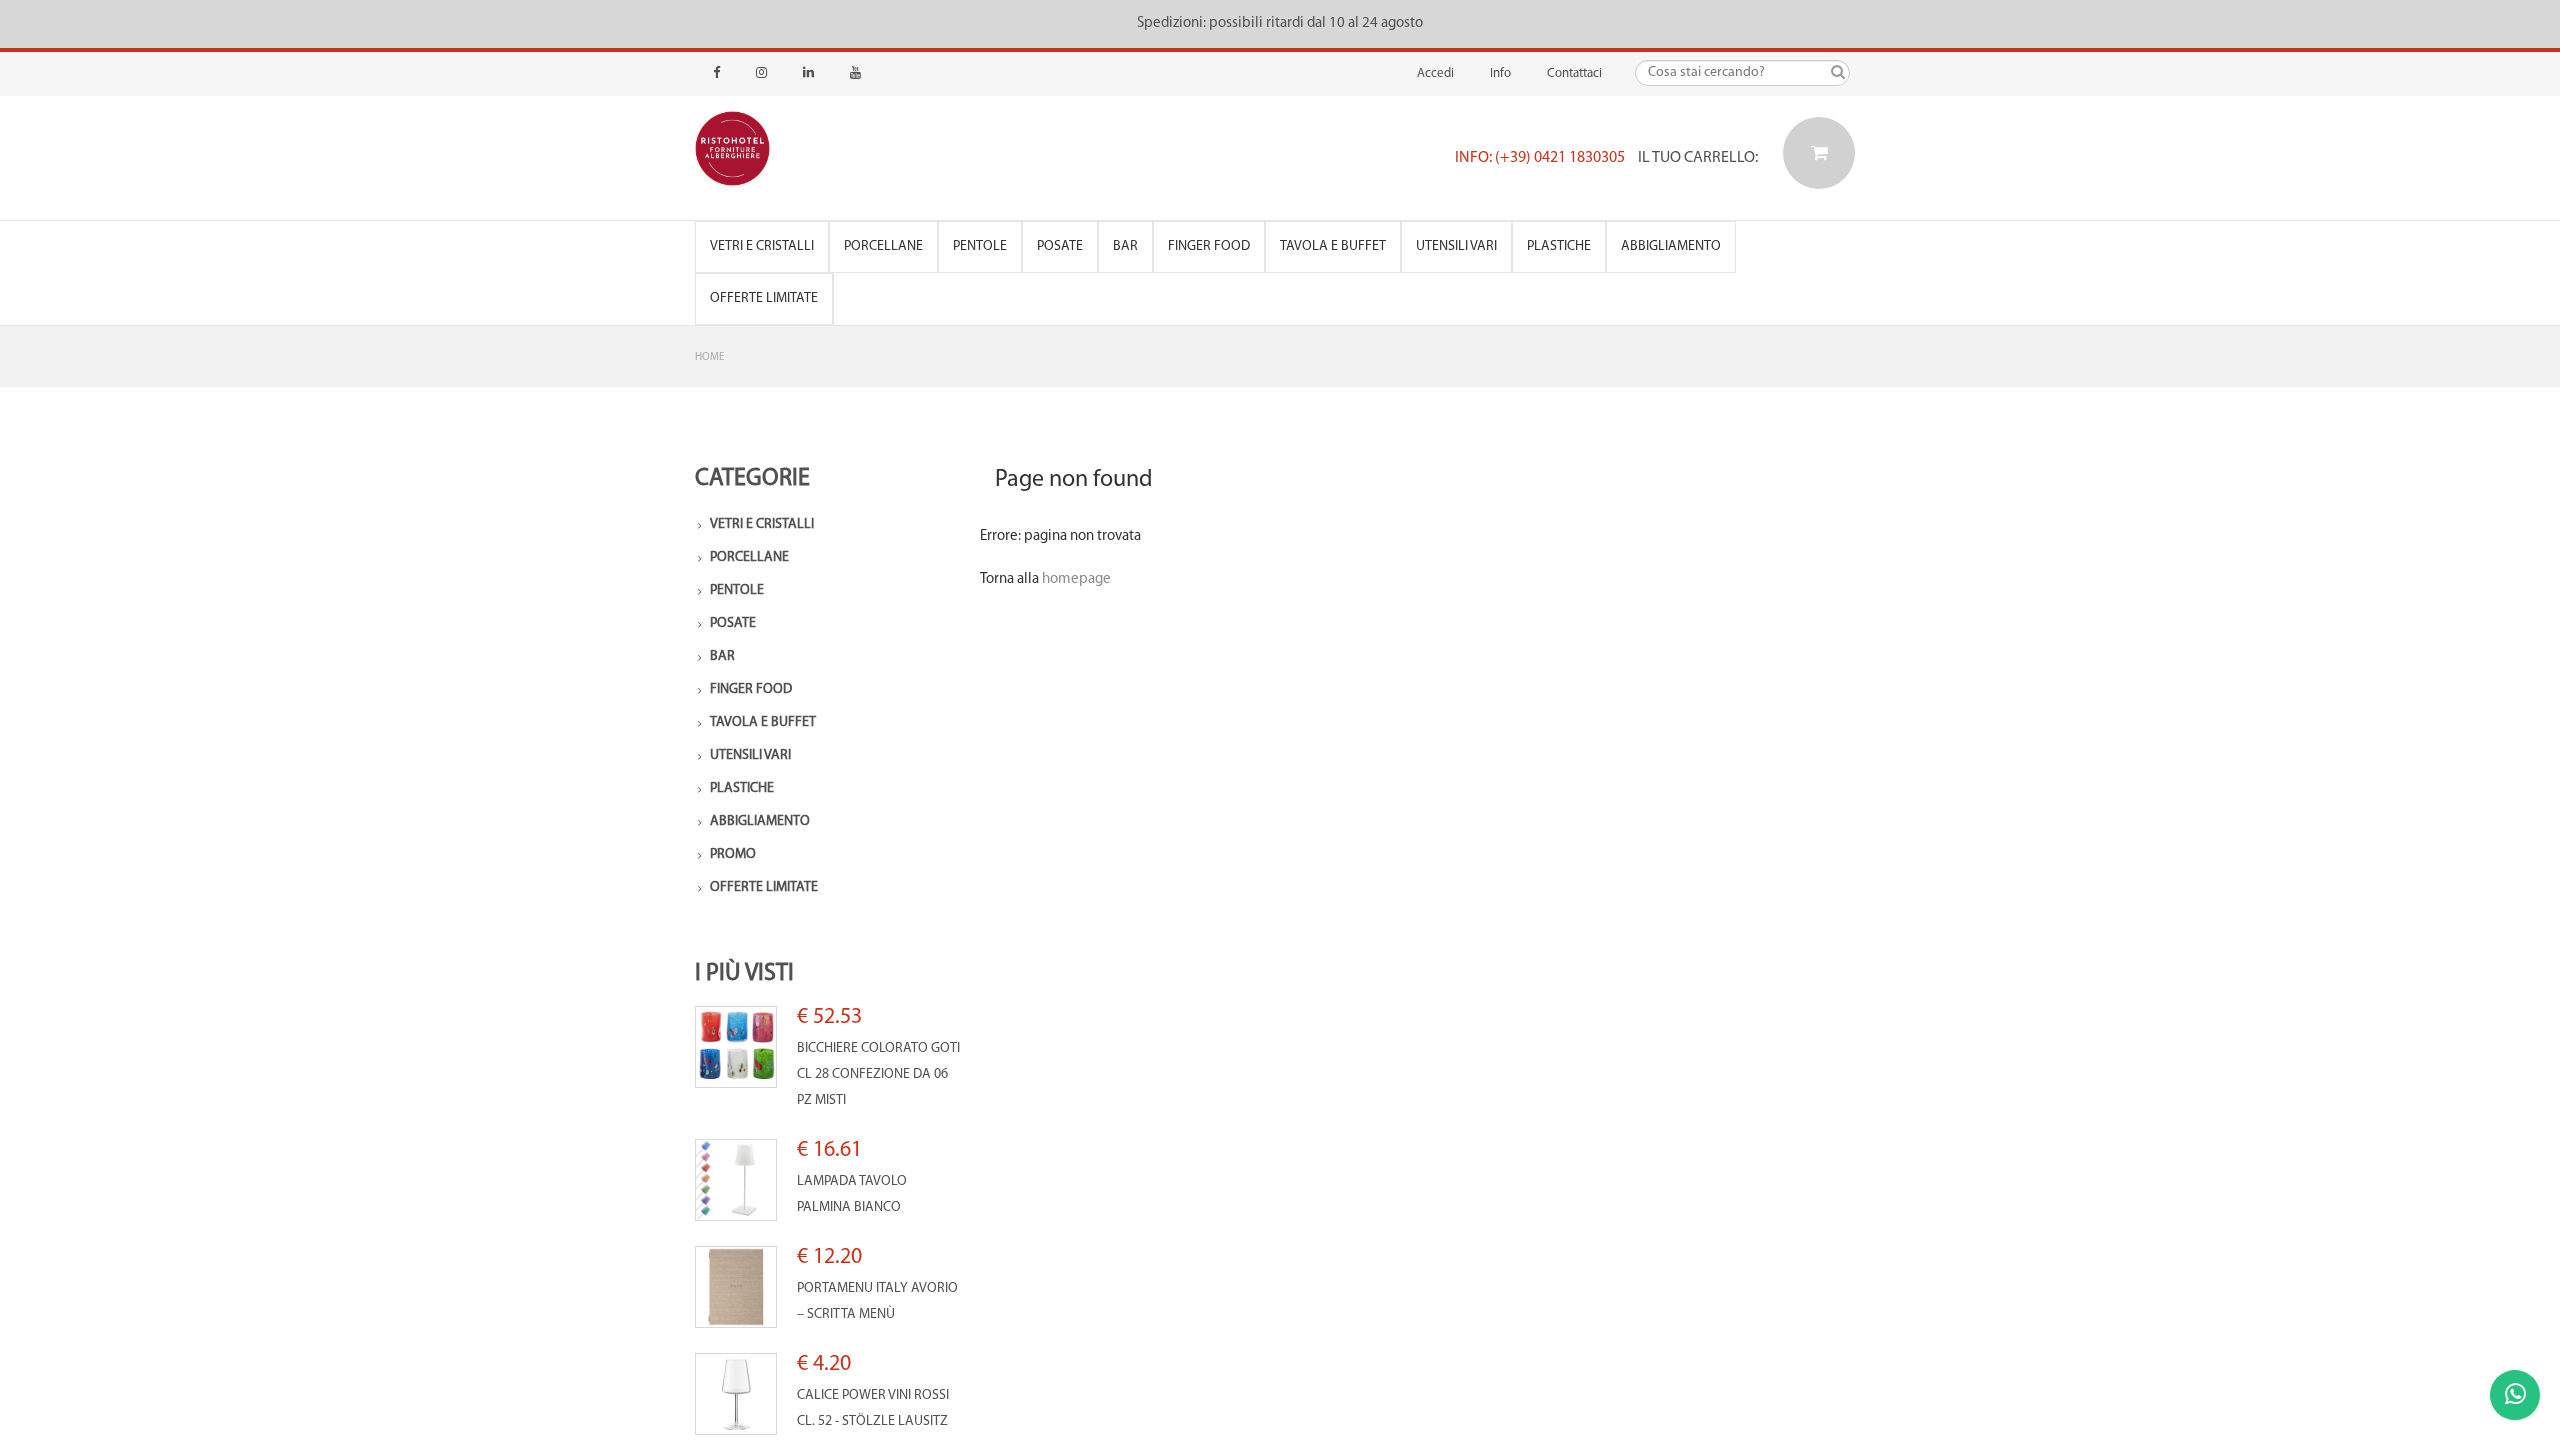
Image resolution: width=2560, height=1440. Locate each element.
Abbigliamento (1671, 246)
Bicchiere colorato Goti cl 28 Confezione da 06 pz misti (878, 1074)
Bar (1125, 246)
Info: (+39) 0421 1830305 (1540, 158)
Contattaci (1574, 73)
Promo (733, 854)
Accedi (1435, 73)
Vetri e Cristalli (762, 246)
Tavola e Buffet (1333, 246)
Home (709, 357)
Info (1500, 73)
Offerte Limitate (764, 298)
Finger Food (1209, 246)
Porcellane (883, 246)
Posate (1060, 246)
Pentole (980, 246)
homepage (1076, 579)
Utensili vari (1456, 246)
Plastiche (1559, 246)
